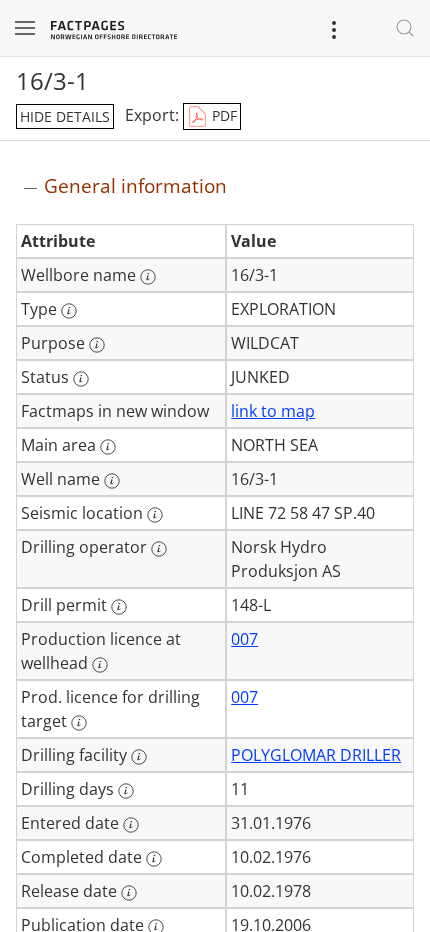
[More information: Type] (69, 311)
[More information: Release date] (129, 893)
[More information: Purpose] (97, 345)
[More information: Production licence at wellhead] (100, 665)
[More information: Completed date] (154, 859)
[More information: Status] (81, 379)
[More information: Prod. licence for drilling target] (79, 723)
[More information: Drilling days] (126, 791)
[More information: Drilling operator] (159, 549)
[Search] (405, 28)
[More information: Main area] (108, 447)
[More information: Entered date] (131, 825)
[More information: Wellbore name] (148, 277)
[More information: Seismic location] (155, 515)
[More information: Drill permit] (119, 607)
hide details (65, 116)
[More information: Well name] (112, 481)
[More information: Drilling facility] (139, 757)
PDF (222, 115)
